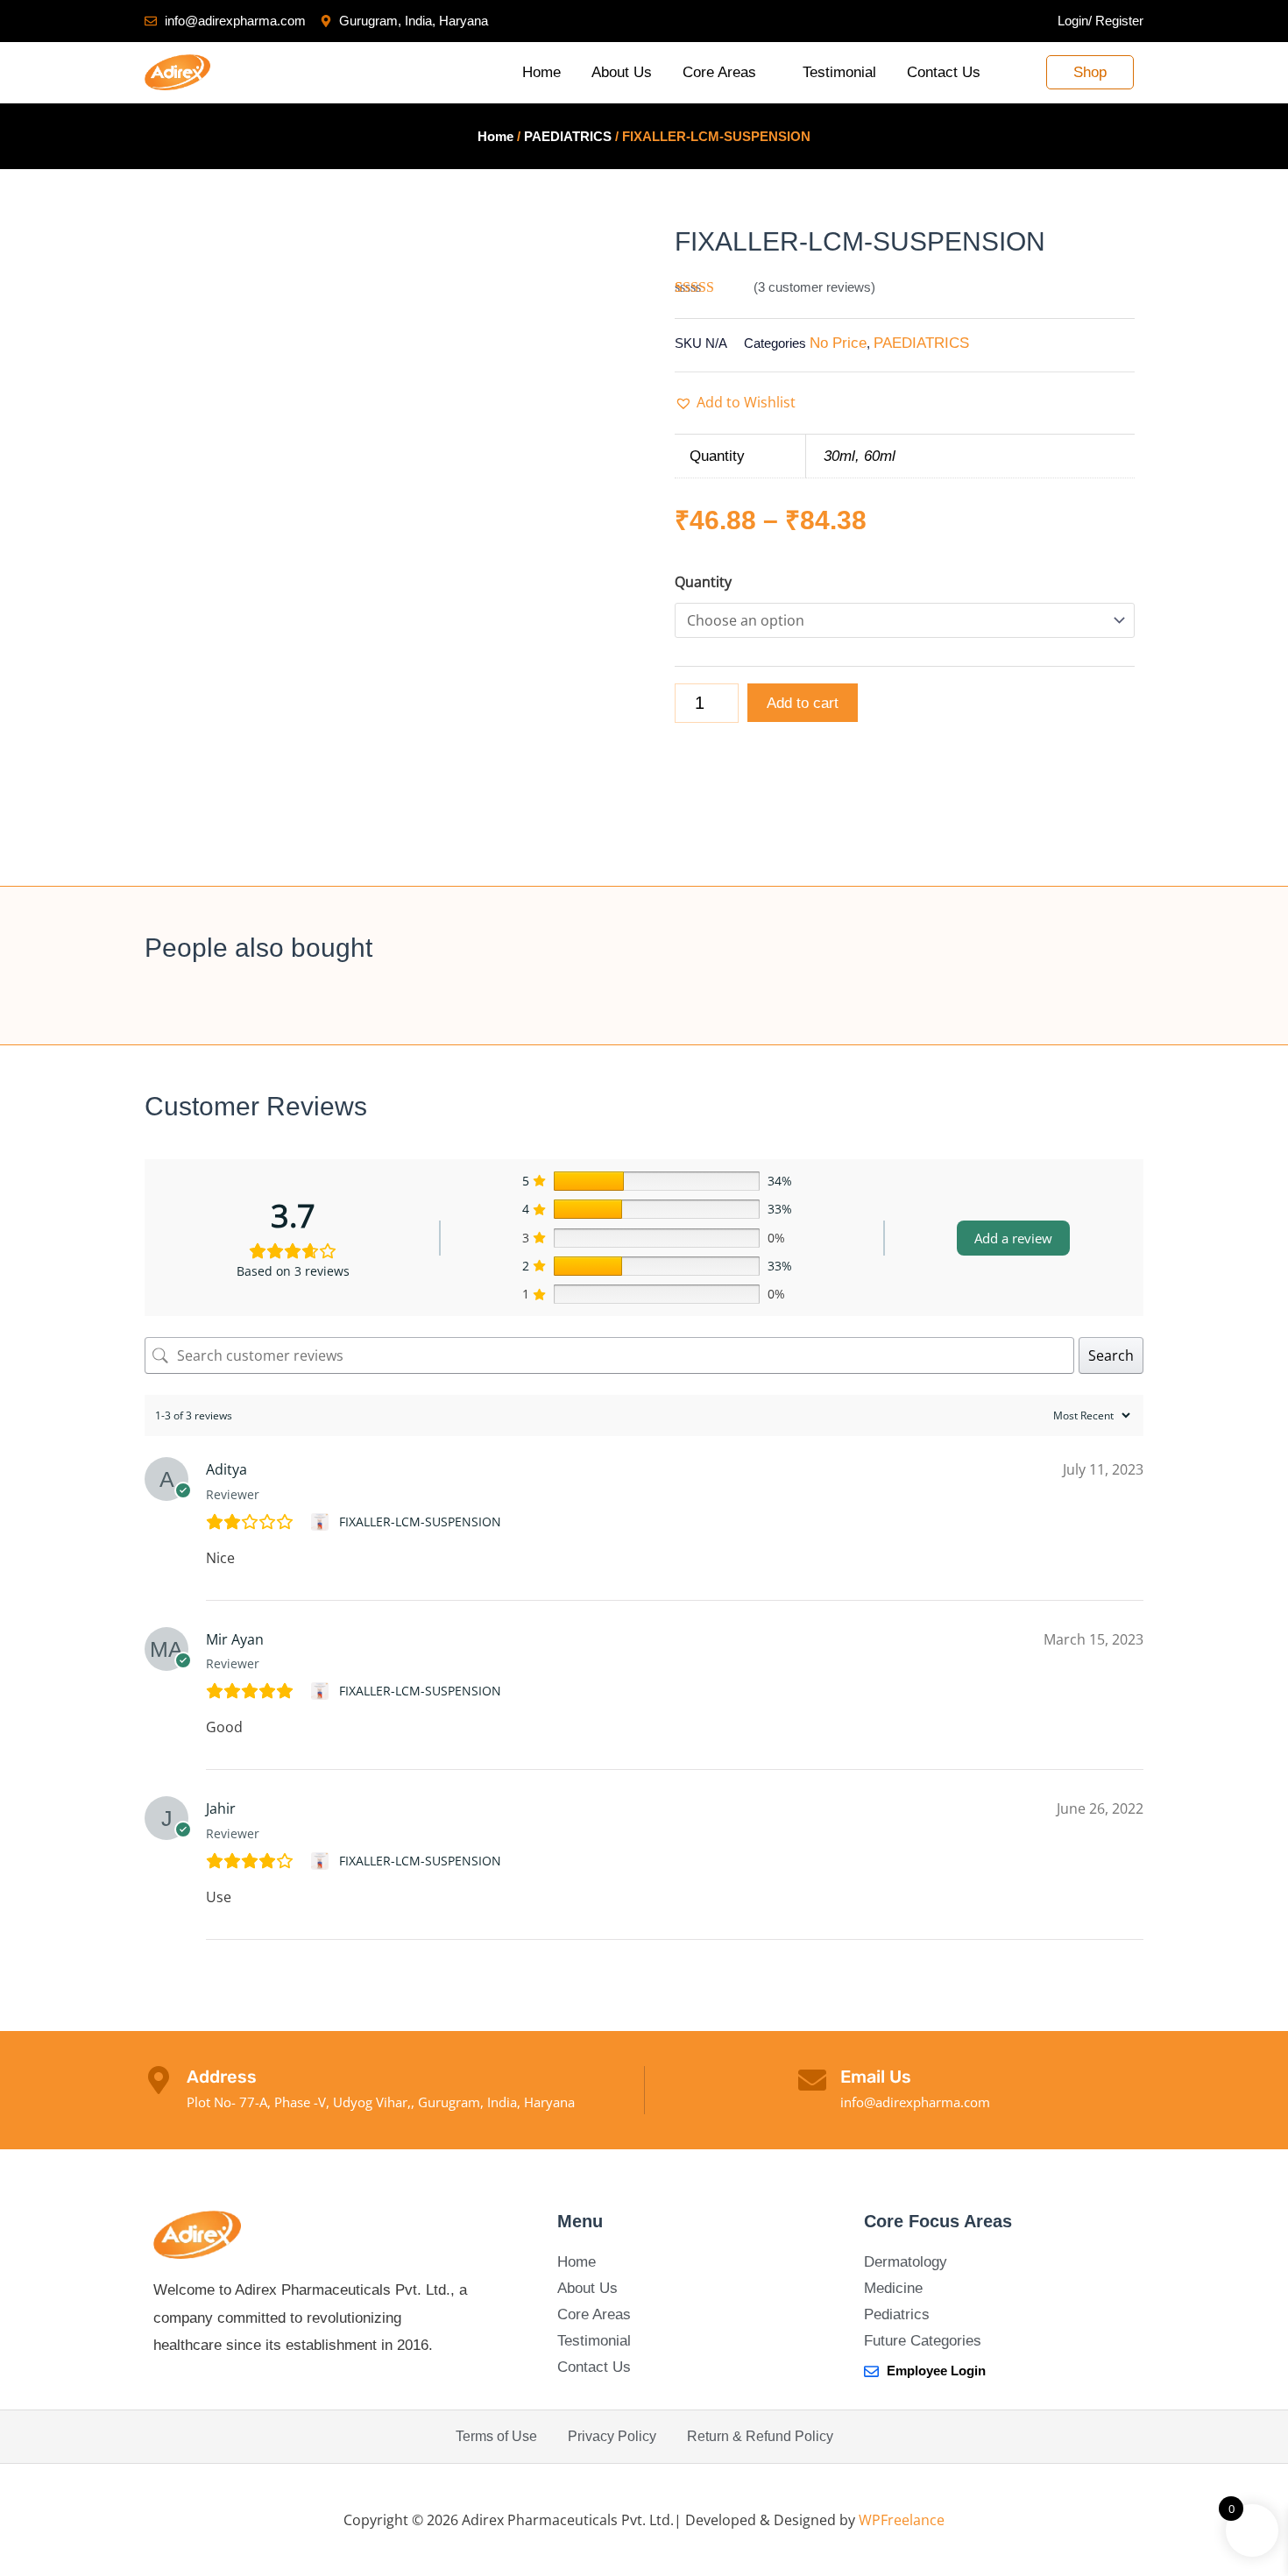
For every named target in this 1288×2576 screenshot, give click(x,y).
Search (1111, 1355)
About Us (622, 72)
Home (541, 72)
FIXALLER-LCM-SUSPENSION (420, 1522)
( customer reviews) (814, 287)
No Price (838, 343)
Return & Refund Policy (760, 2436)
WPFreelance (902, 2520)
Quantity (703, 582)
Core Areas (719, 72)
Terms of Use (496, 2436)
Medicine (893, 2288)
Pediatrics (897, 2314)
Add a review (1013, 1238)
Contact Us (944, 72)
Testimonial (839, 72)
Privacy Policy (612, 2436)
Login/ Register (1100, 21)
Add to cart (803, 703)
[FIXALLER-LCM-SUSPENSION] (322, 1522)
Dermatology (906, 2262)
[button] (735, 403)
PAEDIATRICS (568, 136)
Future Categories (923, 2341)
